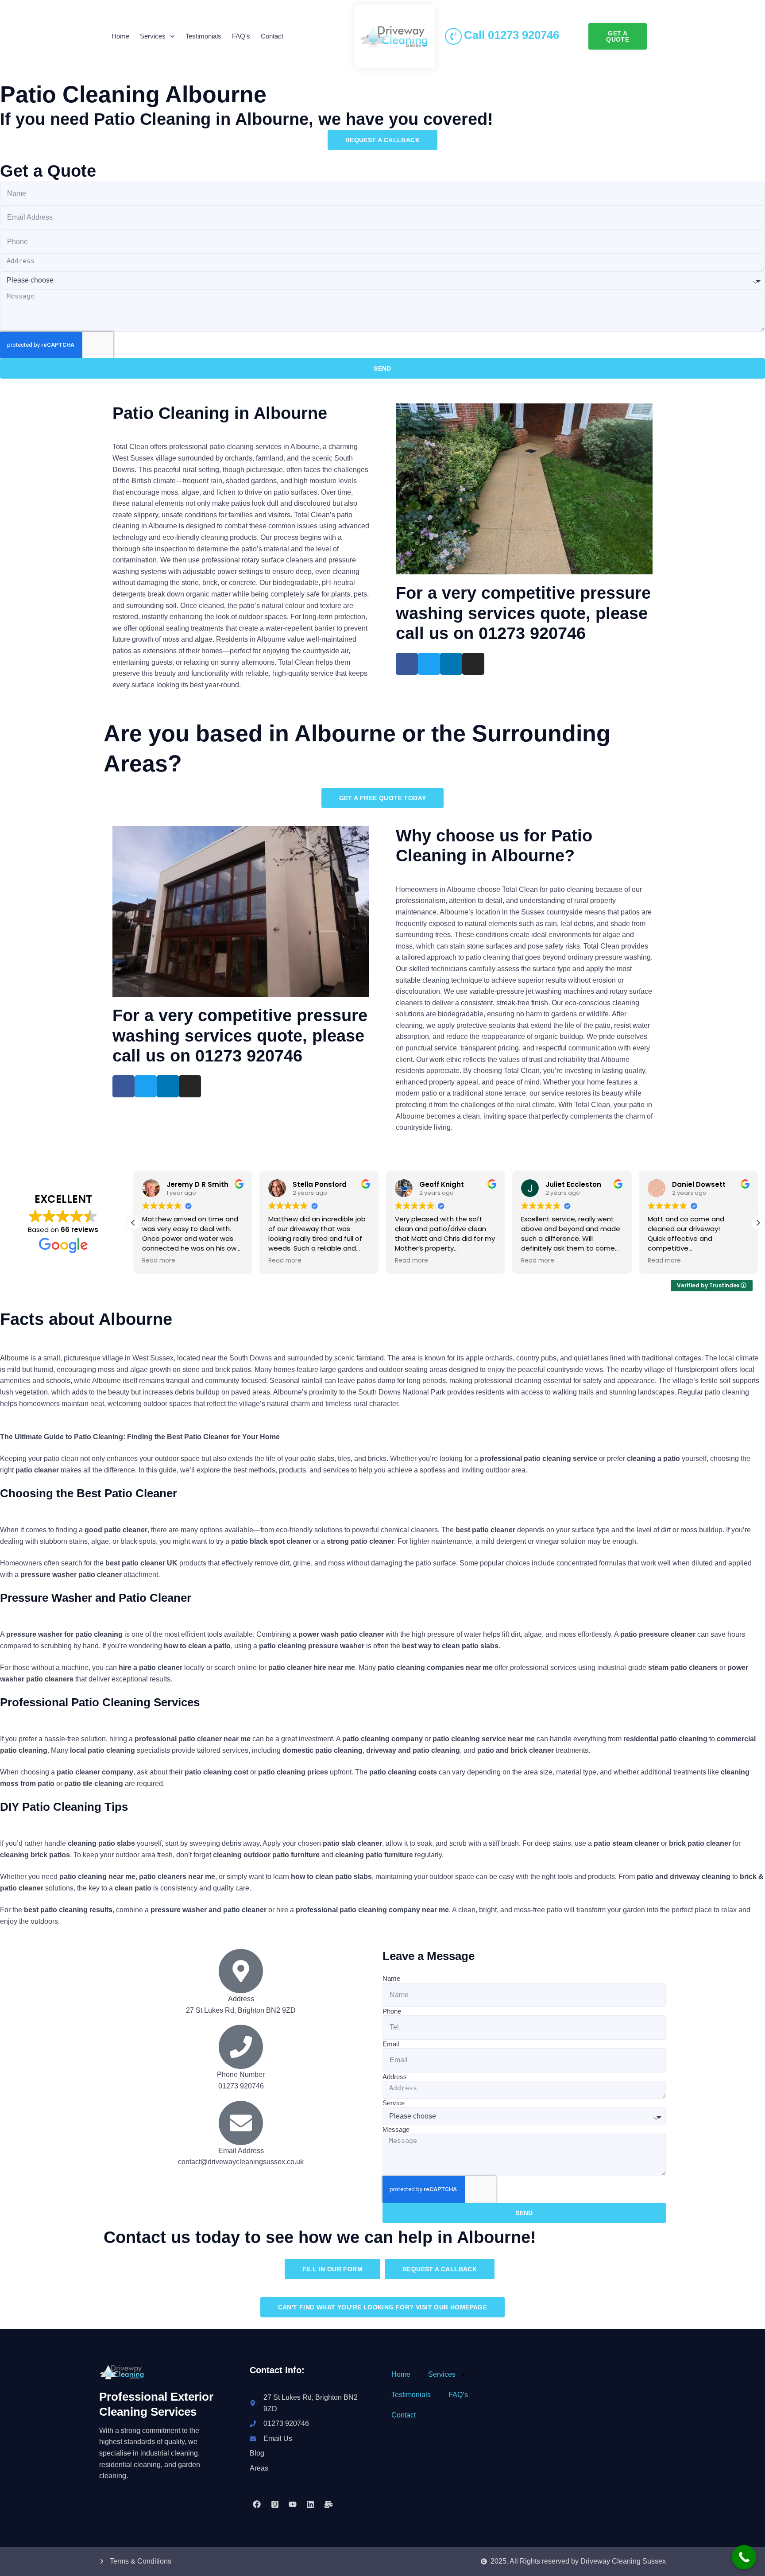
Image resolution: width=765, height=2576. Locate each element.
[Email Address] (241, 2123)
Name (391, 1978)
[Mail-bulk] (328, 2504)
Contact (272, 36)
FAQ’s (241, 36)
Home (120, 36)
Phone (392, 2011)
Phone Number (241, 2074)
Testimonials (203, 36)
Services (153, 36)
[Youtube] (293, 2504)
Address (395, 2077)
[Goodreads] (274, 2504)
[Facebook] (257, 2504)
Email (391, 2044)
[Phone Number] (241, 2047)
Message (396, 2129)
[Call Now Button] (744, 2557)
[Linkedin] (310, 2504)
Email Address (241, 2151)
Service (394, 2103)
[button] (758, 1223)
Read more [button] (159, 1261)
